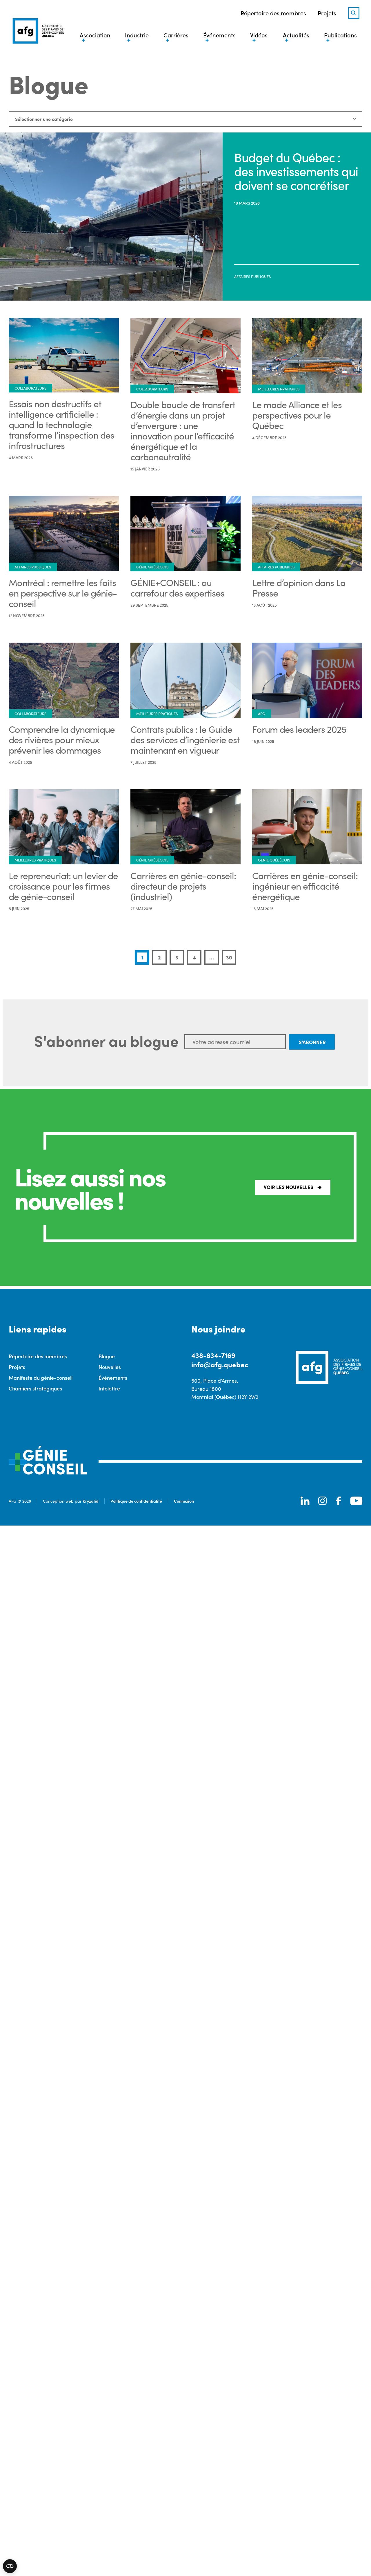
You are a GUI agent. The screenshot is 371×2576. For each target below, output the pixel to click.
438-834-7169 (213, 1355)
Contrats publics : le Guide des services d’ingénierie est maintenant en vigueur (185, 739)
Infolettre (109, 1388)
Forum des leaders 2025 (299, 729)
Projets (327, 13)
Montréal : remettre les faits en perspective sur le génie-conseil (63, 593)
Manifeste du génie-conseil (41, 1378)
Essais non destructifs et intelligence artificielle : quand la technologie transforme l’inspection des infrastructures (61, 424)
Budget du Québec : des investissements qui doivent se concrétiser (296, 171)
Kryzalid (91, 1501)
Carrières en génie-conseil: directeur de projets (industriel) (183, 886)
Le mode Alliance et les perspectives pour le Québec (297, 415)
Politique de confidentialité (136, 1501)
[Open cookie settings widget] (10, 2566)
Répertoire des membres (273, 13)
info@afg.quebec (220, 1364)
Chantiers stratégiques (35, 1388)
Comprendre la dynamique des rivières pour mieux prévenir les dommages (62, 739)
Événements (113, 1378)
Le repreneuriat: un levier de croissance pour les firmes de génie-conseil (63, 886)
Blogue (107, 1356)
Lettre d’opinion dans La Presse (299, 588)
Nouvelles (110, 1367)
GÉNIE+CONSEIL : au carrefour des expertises (177, 588)
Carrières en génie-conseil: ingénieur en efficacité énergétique (305, 886)
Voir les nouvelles (289, 1187)
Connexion (184, 1501)
